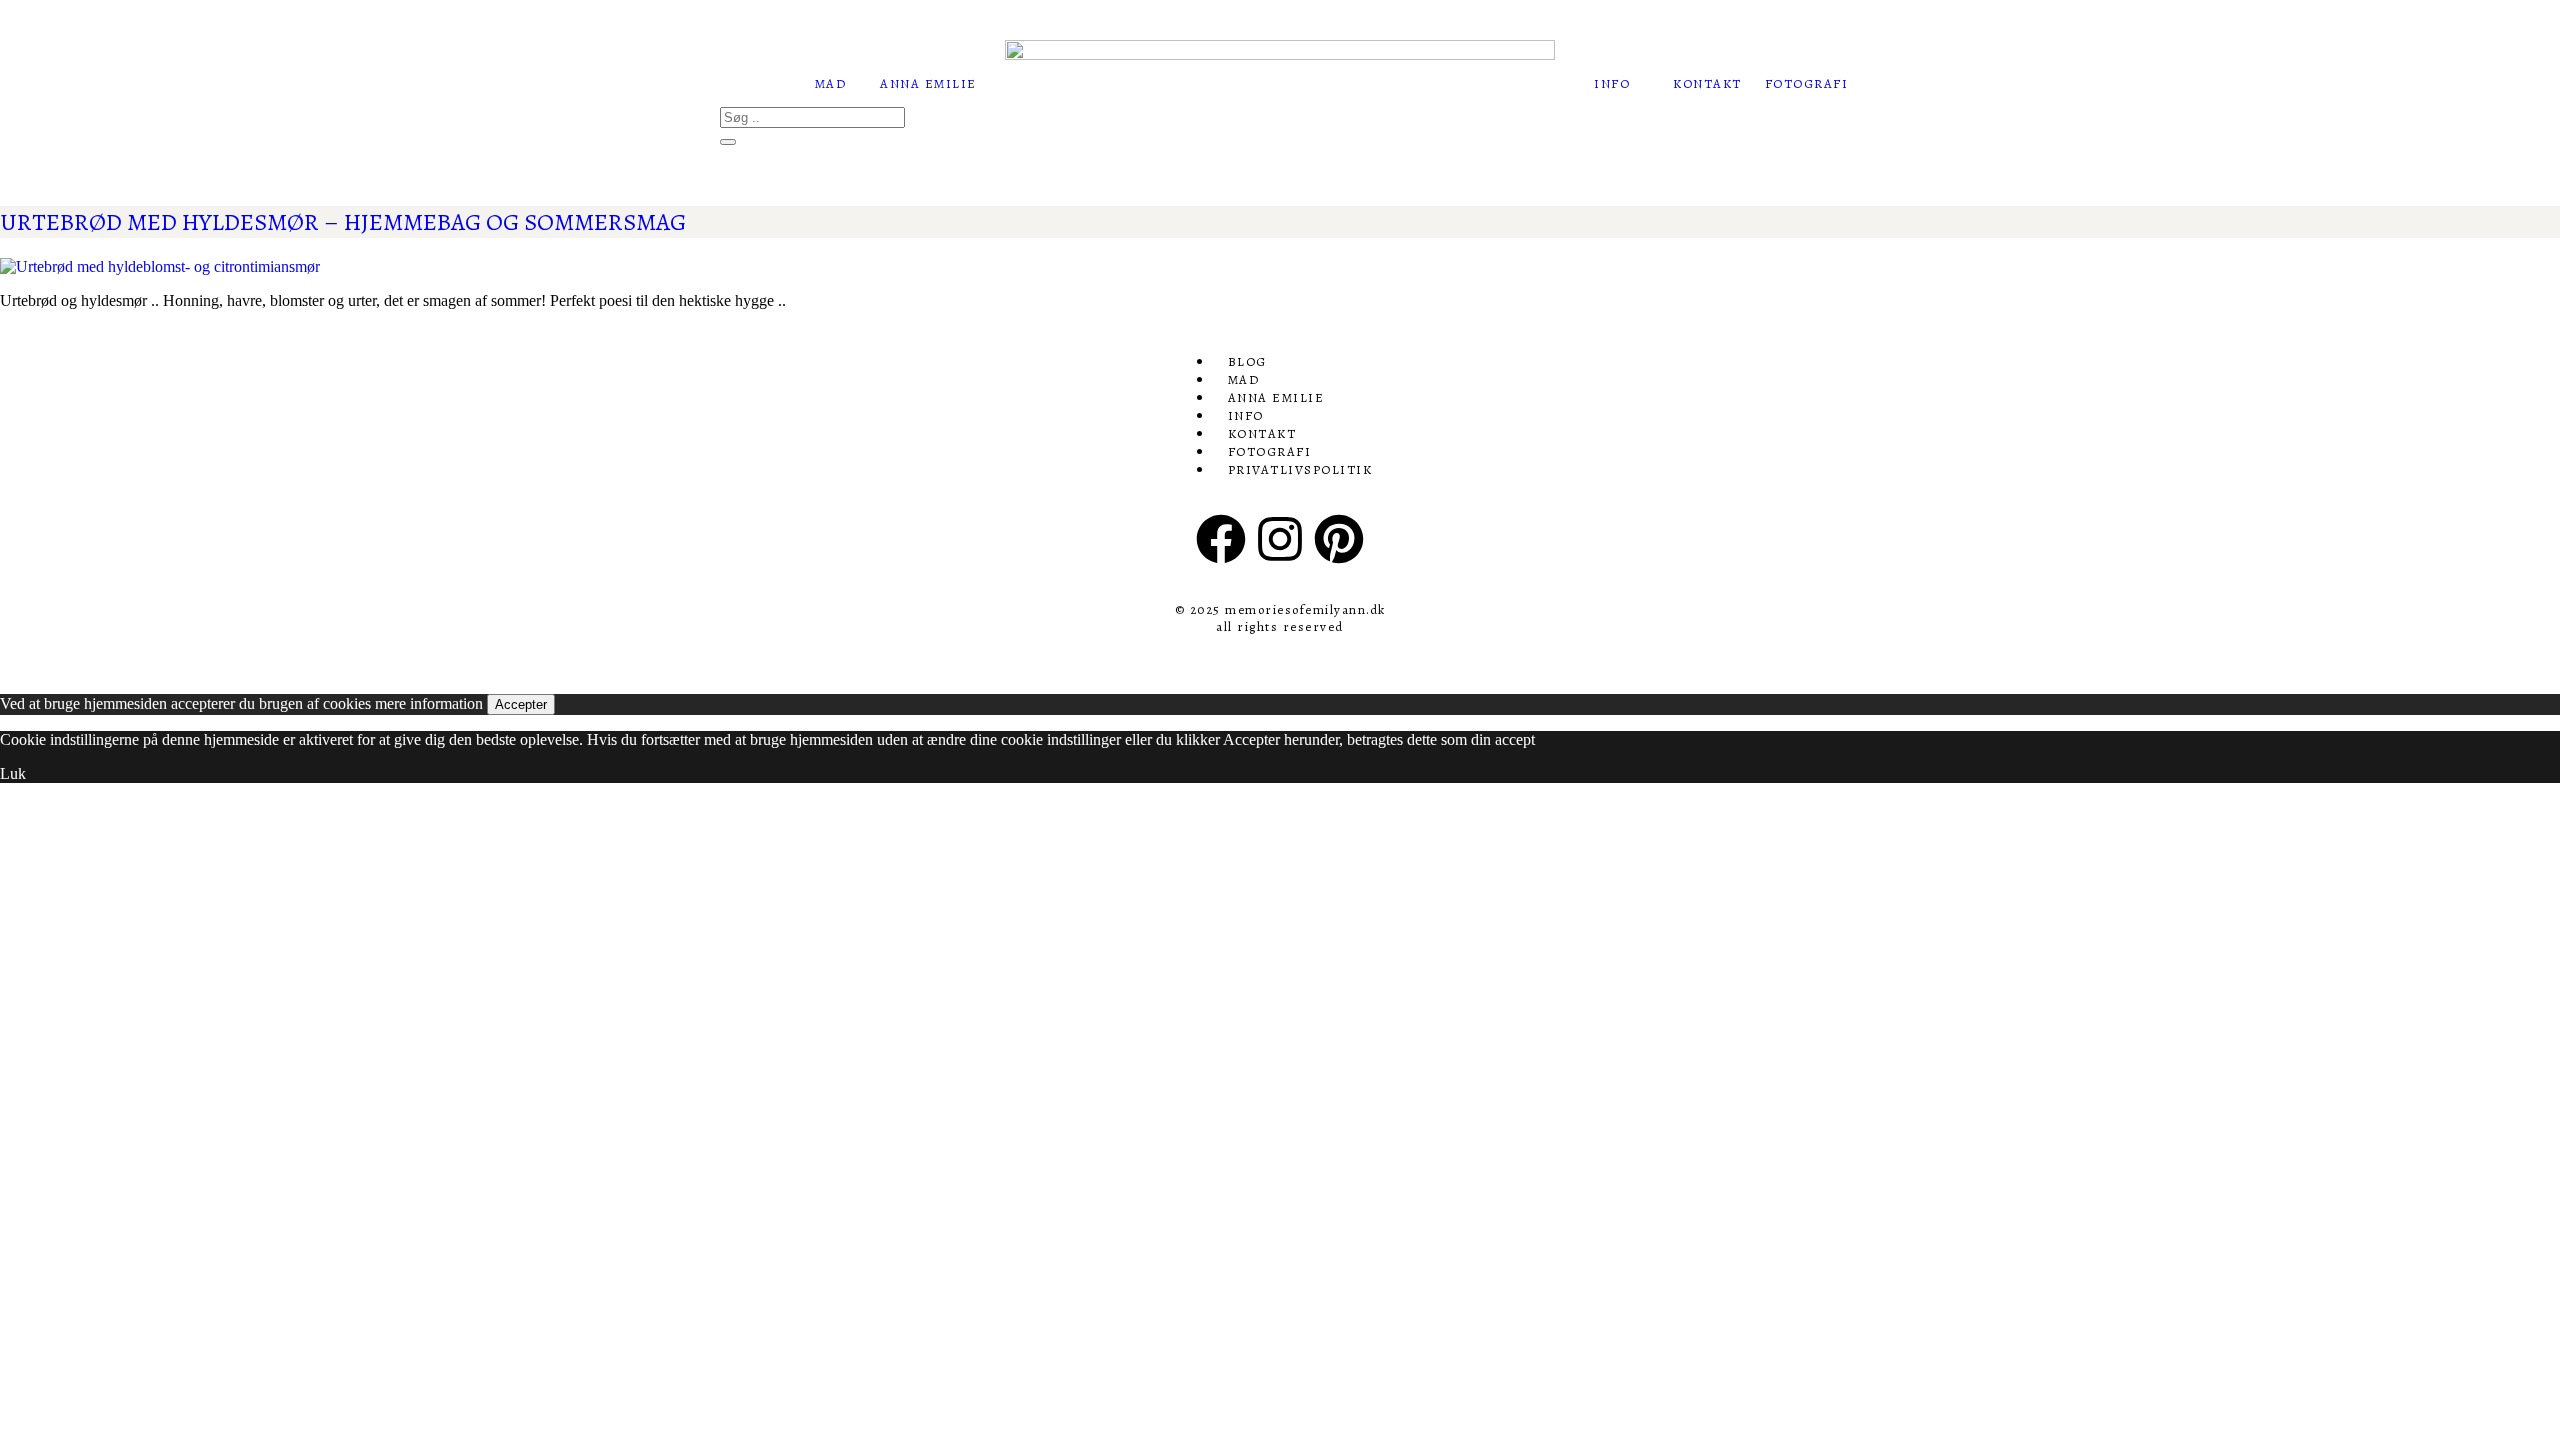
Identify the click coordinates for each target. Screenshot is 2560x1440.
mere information (429, 703)
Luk (13, 773)
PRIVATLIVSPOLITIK (1300, 469)
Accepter (521, 704)
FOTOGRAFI (1807, 83)
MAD (831, 83)
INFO (1612, 83)
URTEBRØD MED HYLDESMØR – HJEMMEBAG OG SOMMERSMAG (343, 222)
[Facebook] (1221, 539)
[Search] (728, 142)
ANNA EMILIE (928, 83)
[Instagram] (1280, 539)
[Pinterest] (1339, 539)
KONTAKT (1707, 83)
